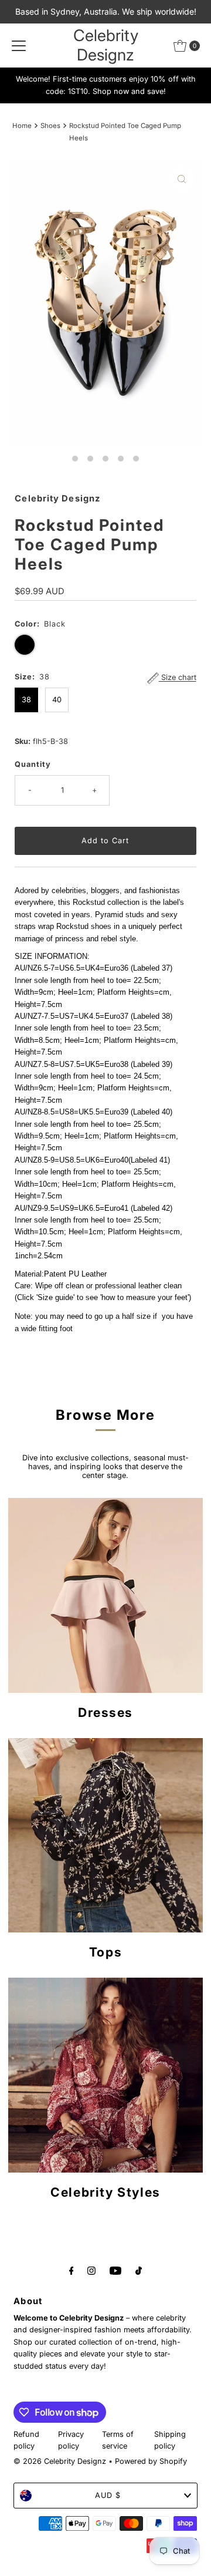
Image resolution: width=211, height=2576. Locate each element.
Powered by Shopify (151, 2461)
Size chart (178, 678)
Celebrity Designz (106, 45)
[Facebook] (72, 2270)
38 (26, 700)
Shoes (50, 126)
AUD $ (108, 2495)
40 (57, 700)
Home (22, 126)
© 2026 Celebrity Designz (60, 2461)
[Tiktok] (139, 2270)
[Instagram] (91, 2270)
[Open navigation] (19, 46)
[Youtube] (115, 2270)
